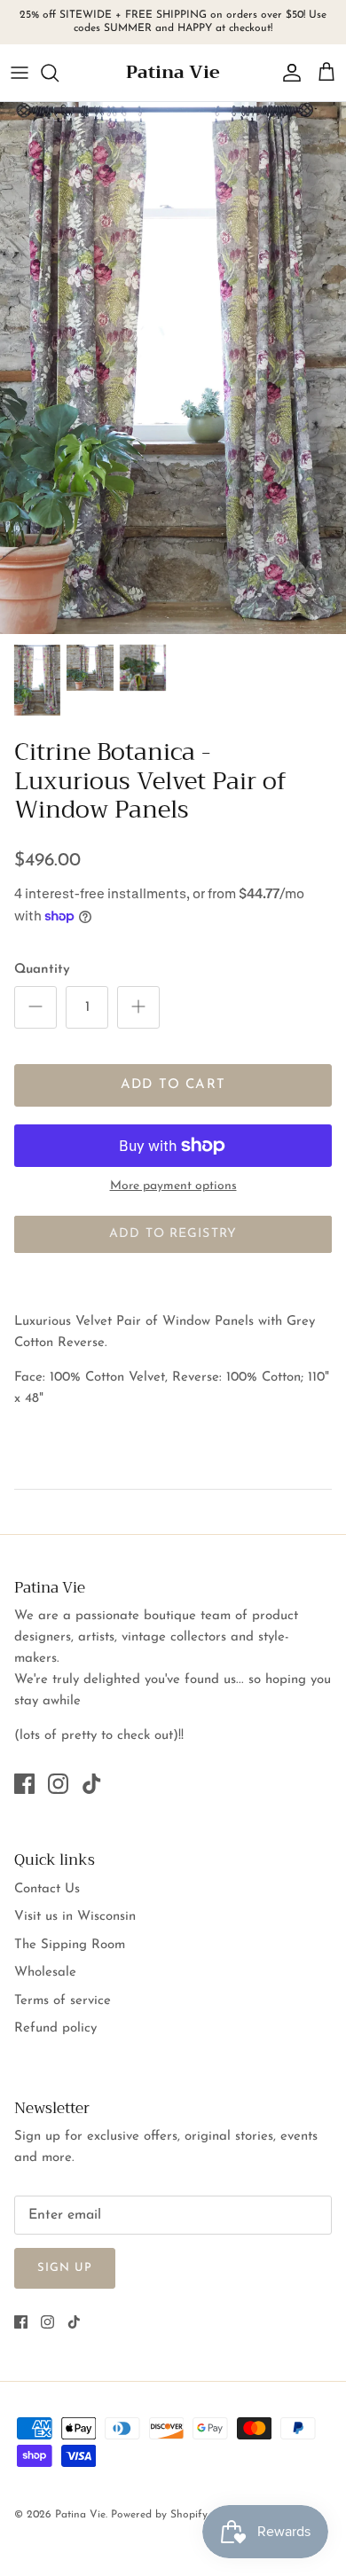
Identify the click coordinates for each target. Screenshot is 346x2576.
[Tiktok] (92, 1784)
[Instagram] (58, 1784)
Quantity (42, 970)
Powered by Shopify (159, 2515)
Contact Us (47, 1889)
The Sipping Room (70, 1945)
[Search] (59, 73)
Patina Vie (80, 2515)
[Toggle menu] (20, 73)
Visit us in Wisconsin (75, 1917)
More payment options (173, 1186)
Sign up (65, 2268)
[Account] (287, 73)
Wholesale (45, 1973)
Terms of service (63, 2001)
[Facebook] (24, 1784)
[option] (173, 368)
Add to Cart (173, 1085)
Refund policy (55, 2028)
